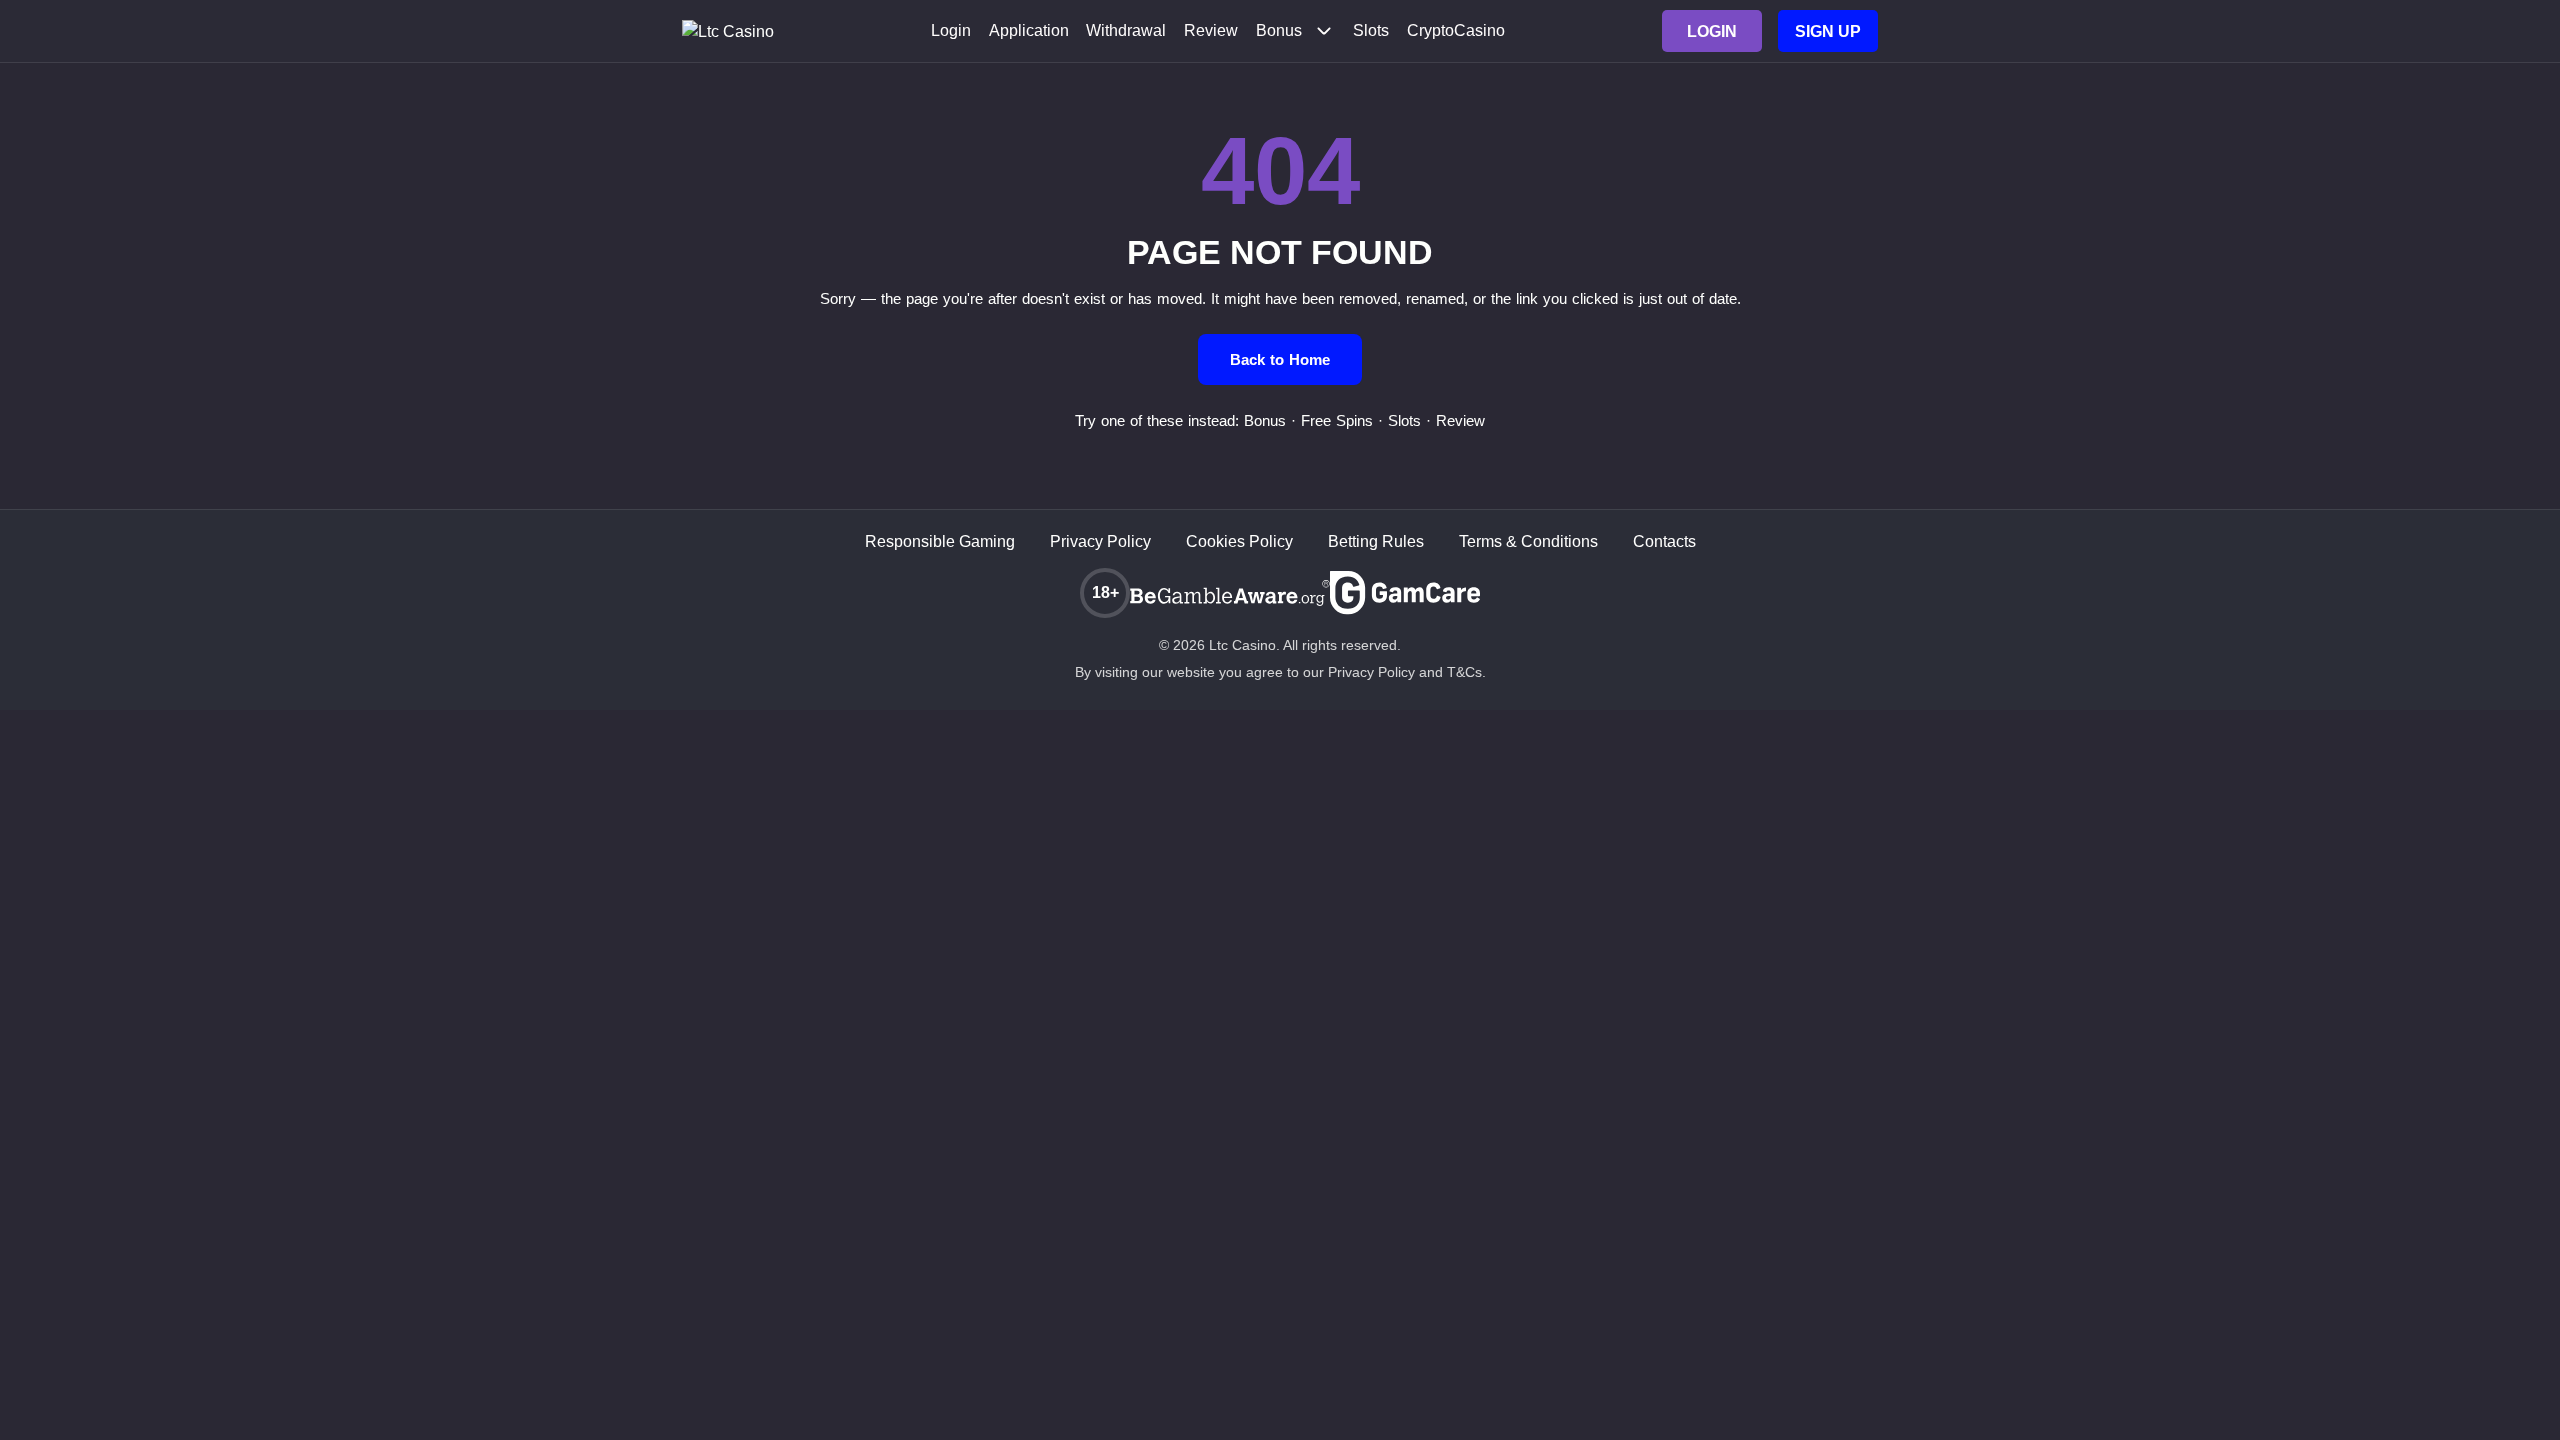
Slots (1371, 31)
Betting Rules (1376, 541)
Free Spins (1337, 420)
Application (1029, 31)
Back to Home (1280, 359)
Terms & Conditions (1528, 541)
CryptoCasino (1456, 31)
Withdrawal (1126, 31)
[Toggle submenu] (1324, 31)
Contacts (1664, 541)
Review (1211, 31)
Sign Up (1828, 31)
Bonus (1279, 31)
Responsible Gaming (940, 541)
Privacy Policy (1100, 541)
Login (951, 31)
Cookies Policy (1239, 541)
